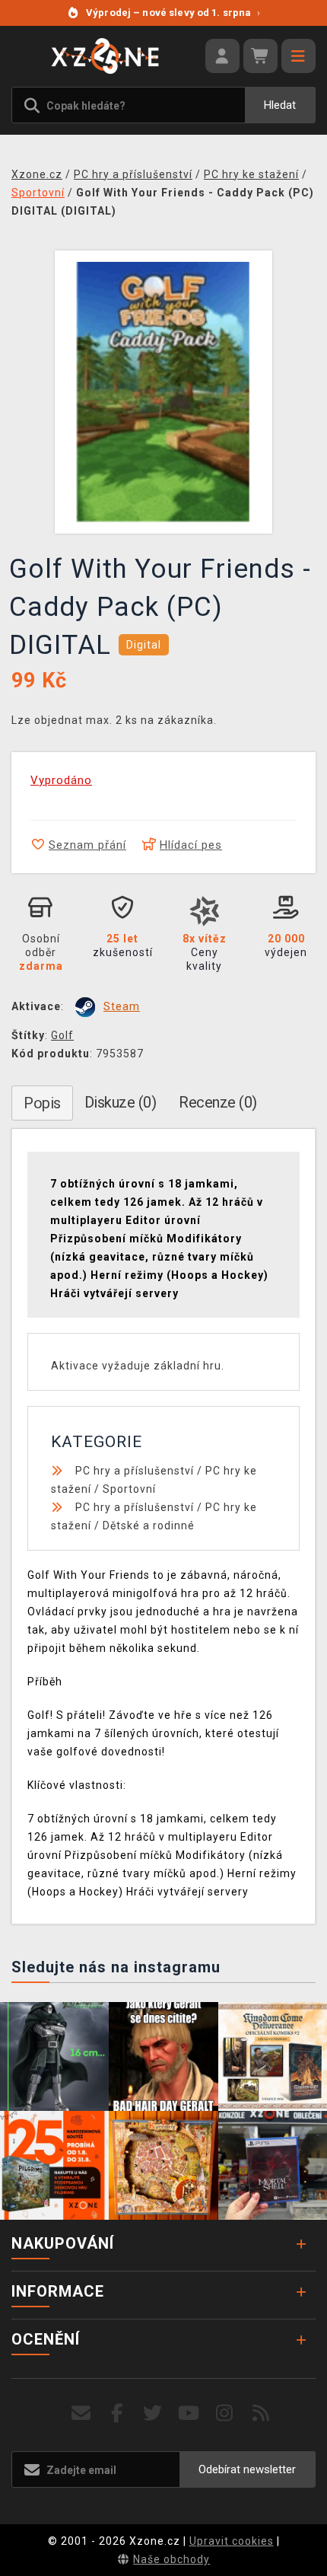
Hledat (280, 105)
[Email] (81, 2413)
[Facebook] (117, 2413)
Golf (62, 1035)
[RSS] (261, 2413)
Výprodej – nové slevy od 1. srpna (173, 13)
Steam (122, 1006)
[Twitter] (153, 2413)
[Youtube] (189, 2413)
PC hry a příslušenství (135, 1471)
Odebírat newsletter (247, 2469)
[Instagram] (225, 2413)
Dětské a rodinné (149, 1526)
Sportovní (129, 1489)
